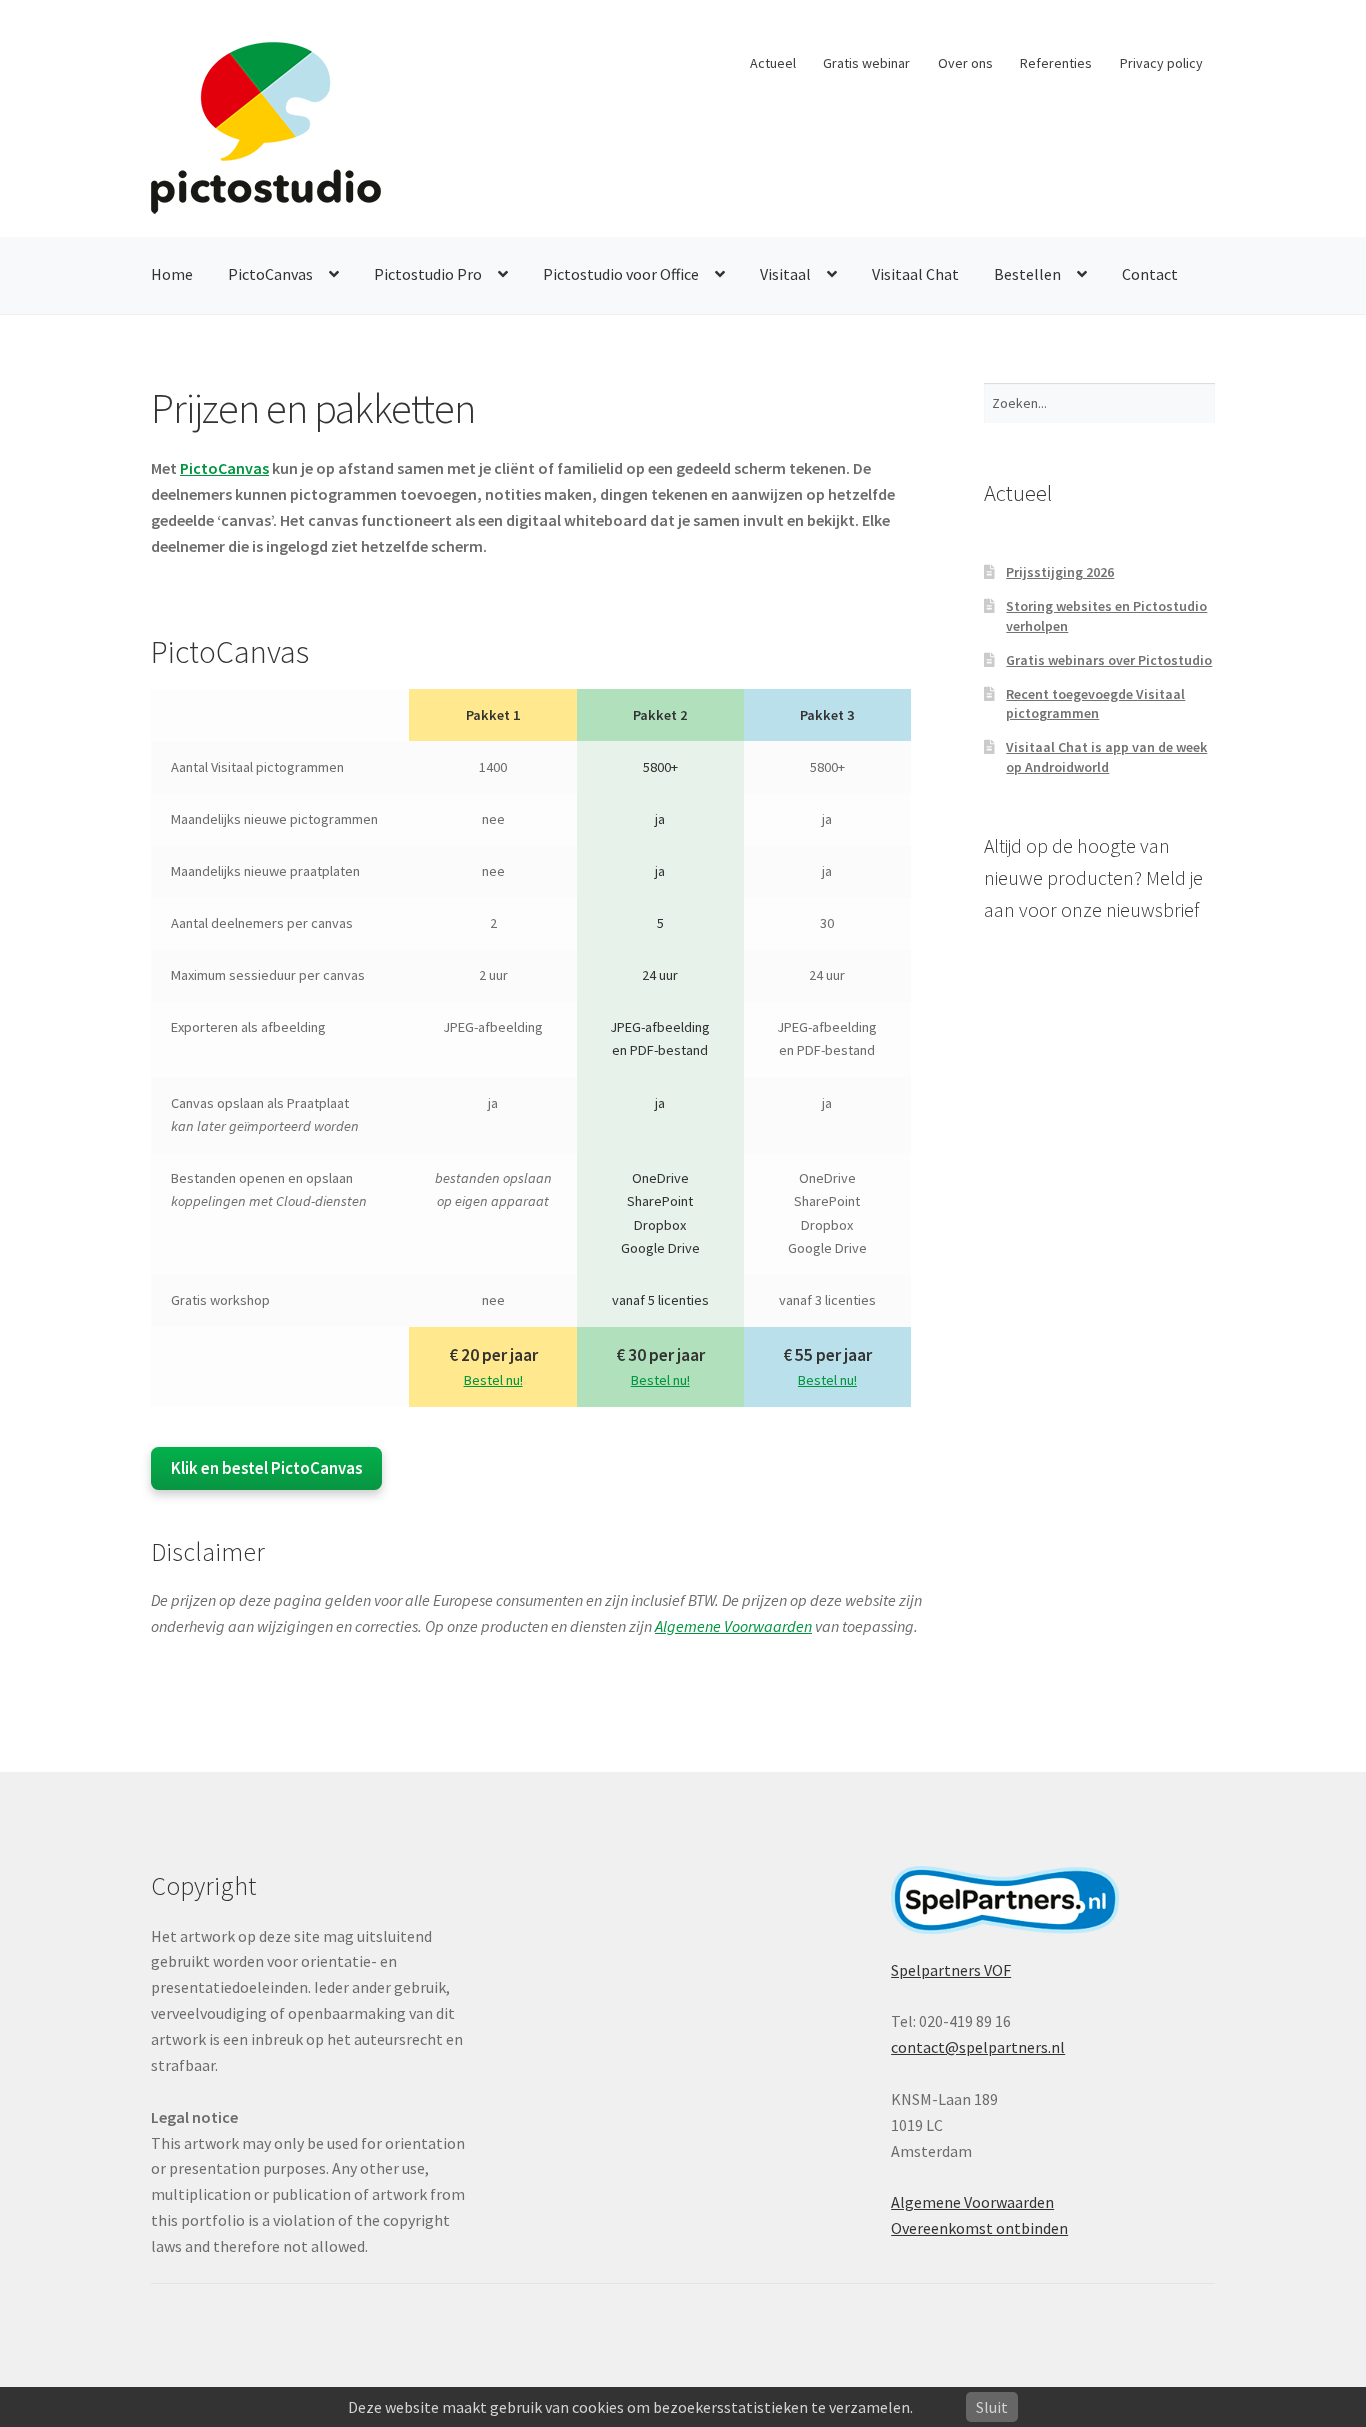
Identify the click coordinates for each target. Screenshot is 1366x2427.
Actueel (773, 63)
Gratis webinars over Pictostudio (1109, 660)
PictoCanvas (270, 274)
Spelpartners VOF (951, 1970)
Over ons (965, 63)
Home (172, 274)
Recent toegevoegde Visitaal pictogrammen (1095, 704)
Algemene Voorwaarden (733, 1626)
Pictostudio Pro (428, 274)
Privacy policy (1161, 63)
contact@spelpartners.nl (978, 2047)
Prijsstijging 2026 (1060, 572)
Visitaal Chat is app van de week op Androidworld (1106, 757)
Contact (1150, 274)
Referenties (1056, 63)
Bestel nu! (493, 1380)
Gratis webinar (866, 63)
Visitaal (785, 274)
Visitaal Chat (915, 274)
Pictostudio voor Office (621, 274)
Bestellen (1027, 274)
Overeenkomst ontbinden (979, 2228)
